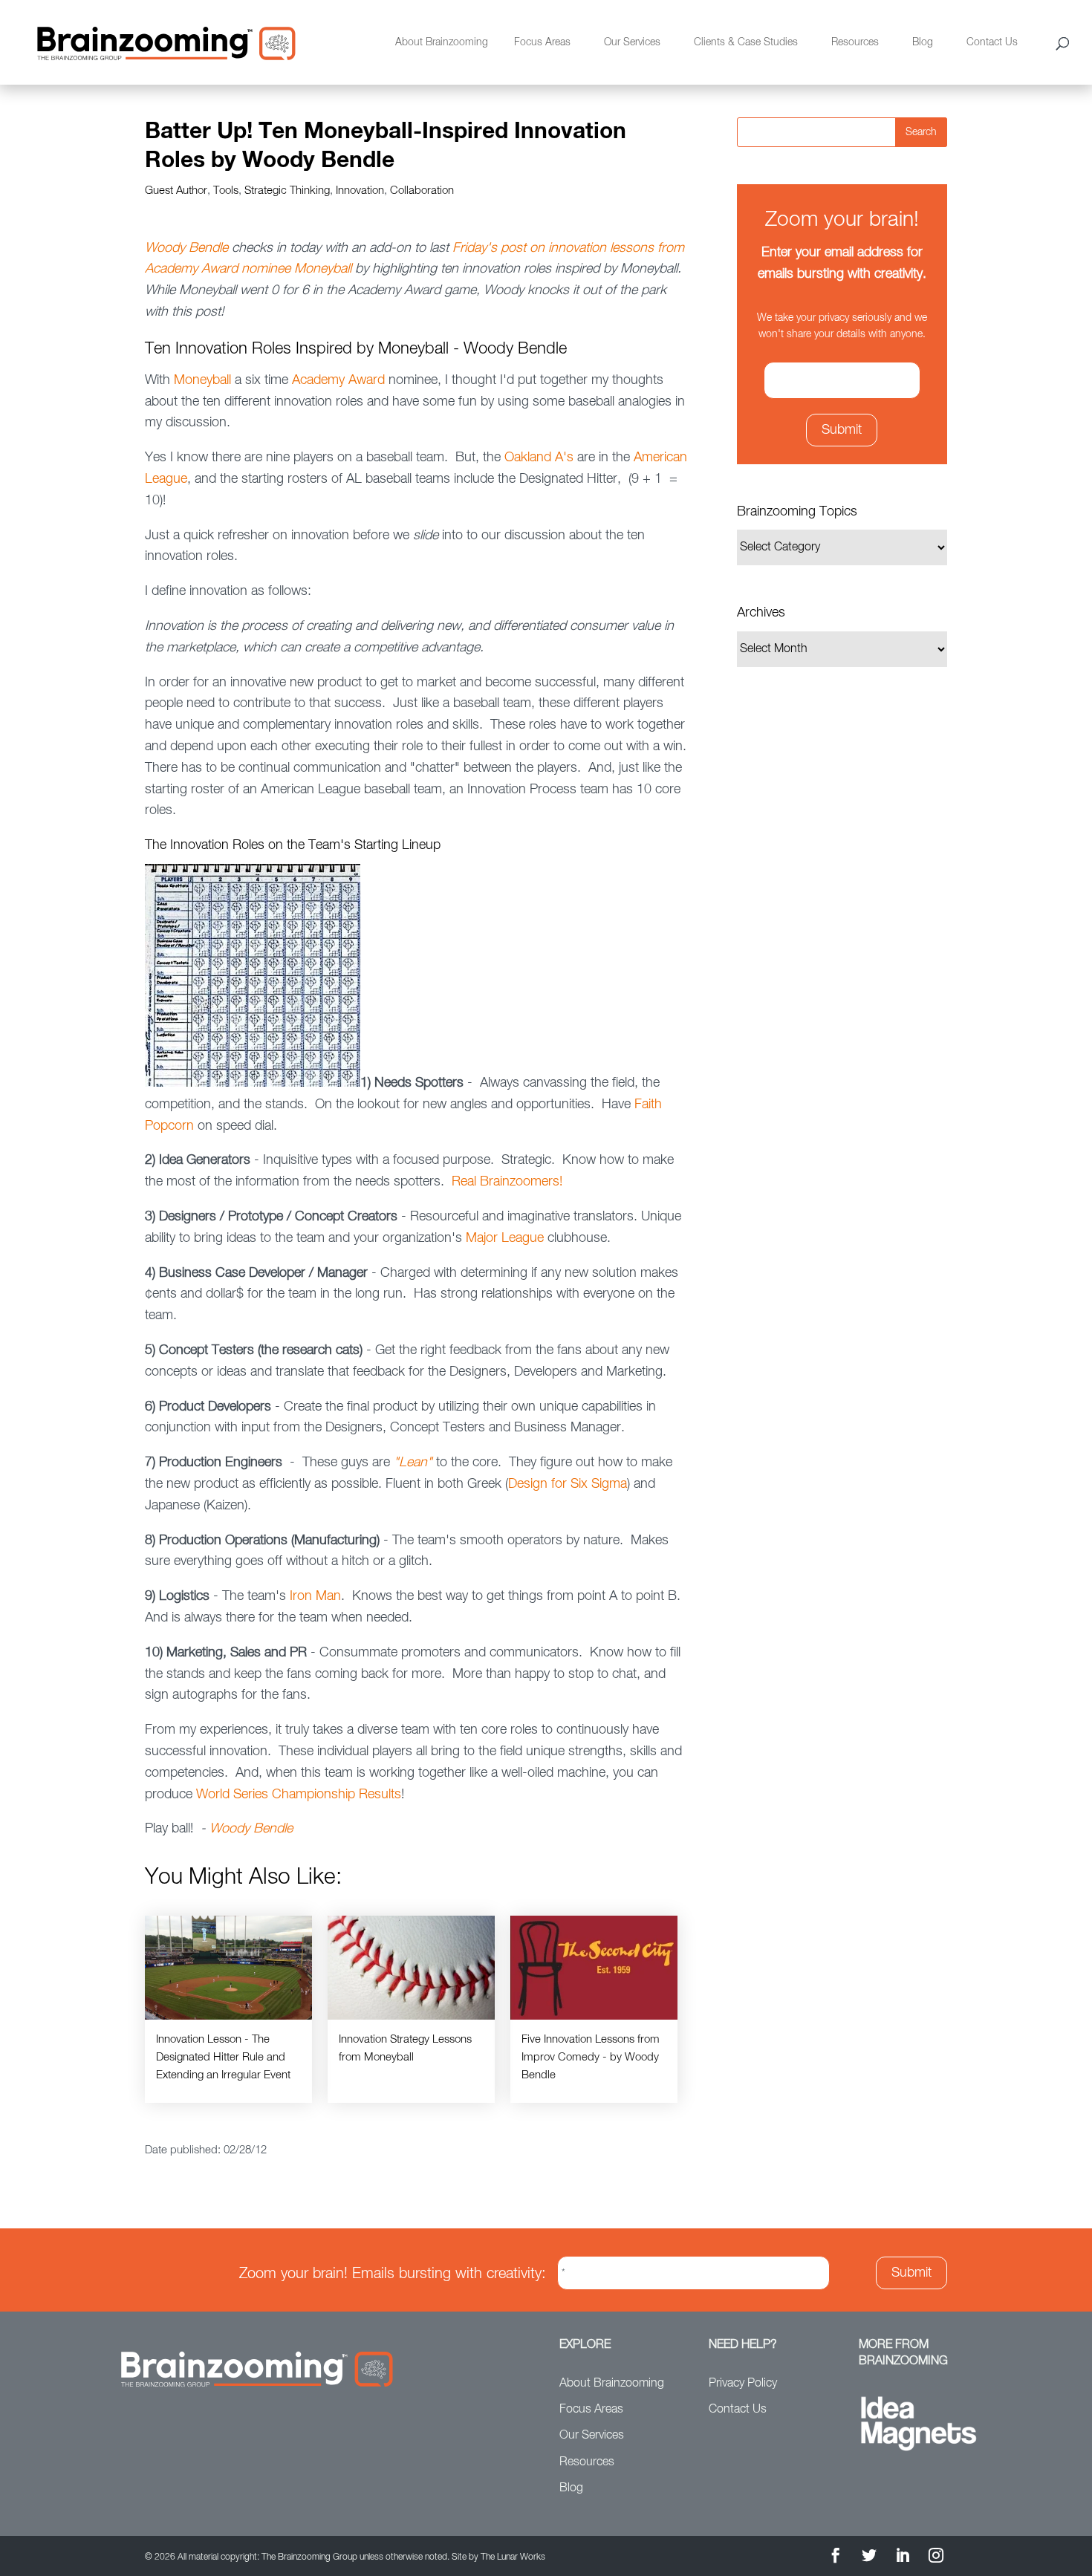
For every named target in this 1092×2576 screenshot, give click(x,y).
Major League (505, 1238)
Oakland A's (539, 458)
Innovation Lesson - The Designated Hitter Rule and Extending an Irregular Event (223, 2057)
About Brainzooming (442, 42)
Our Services (632, 42)
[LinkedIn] (903, 2558)
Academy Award (338, 380)
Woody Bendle (186, 248)
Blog (923, 42)
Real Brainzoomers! (507, 1182)
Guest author (176, 191)
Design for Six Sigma (568, 1484)
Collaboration (422, 191)
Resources (855, 42)
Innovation (360, 191)
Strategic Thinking (287, 191)
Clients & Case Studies (746, 42)
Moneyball (202, 380)
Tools (226, 191)
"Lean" (413, 1463)
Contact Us (992, 42)
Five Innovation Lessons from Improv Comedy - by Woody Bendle (591, 2057)
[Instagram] (936, 2558)
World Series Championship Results (299, 1795)
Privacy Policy (743, 2384)
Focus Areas (542, 42)
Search (921, 132)
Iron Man (315, 1596)
